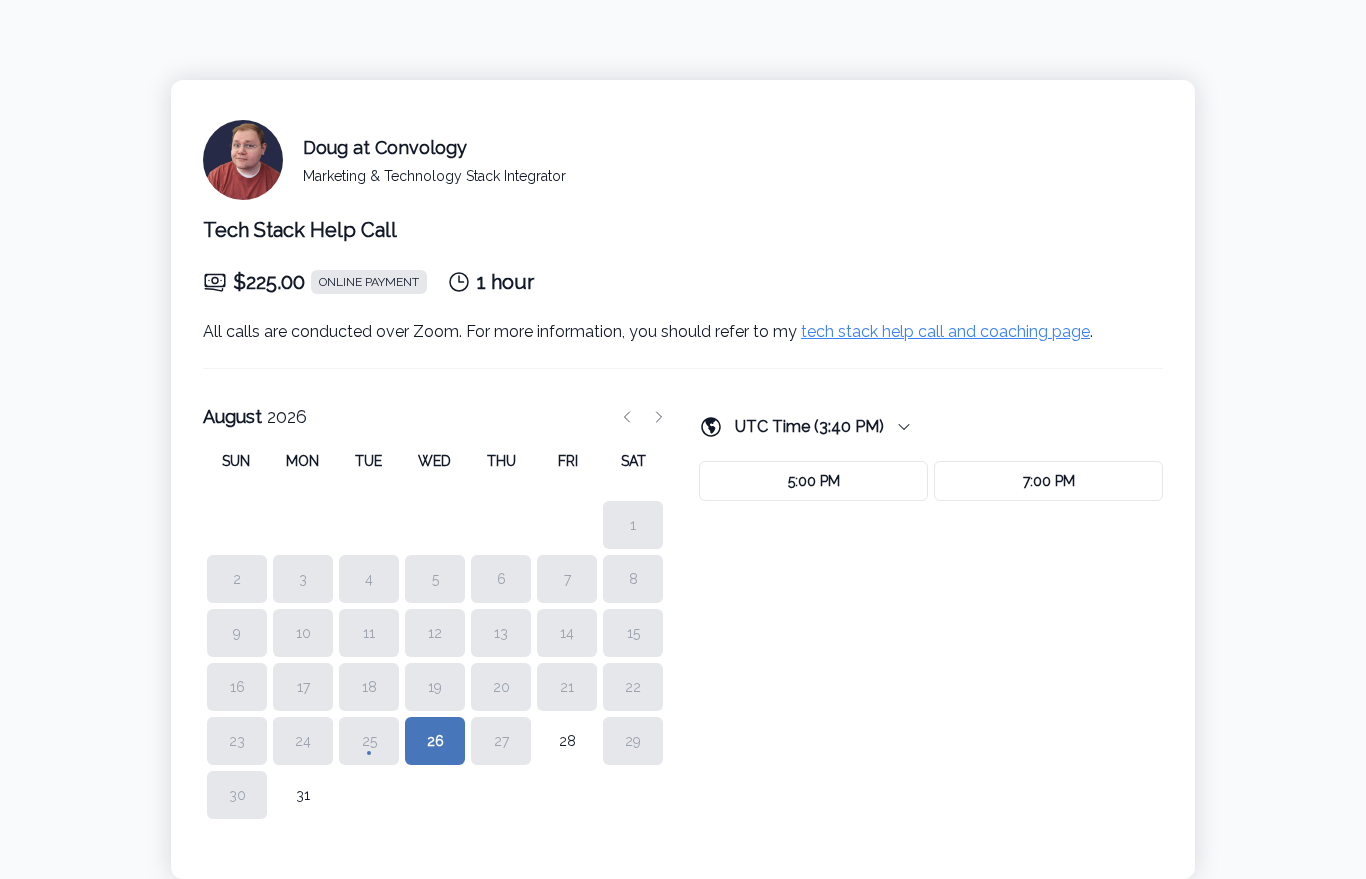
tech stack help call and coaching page (945, 331)
